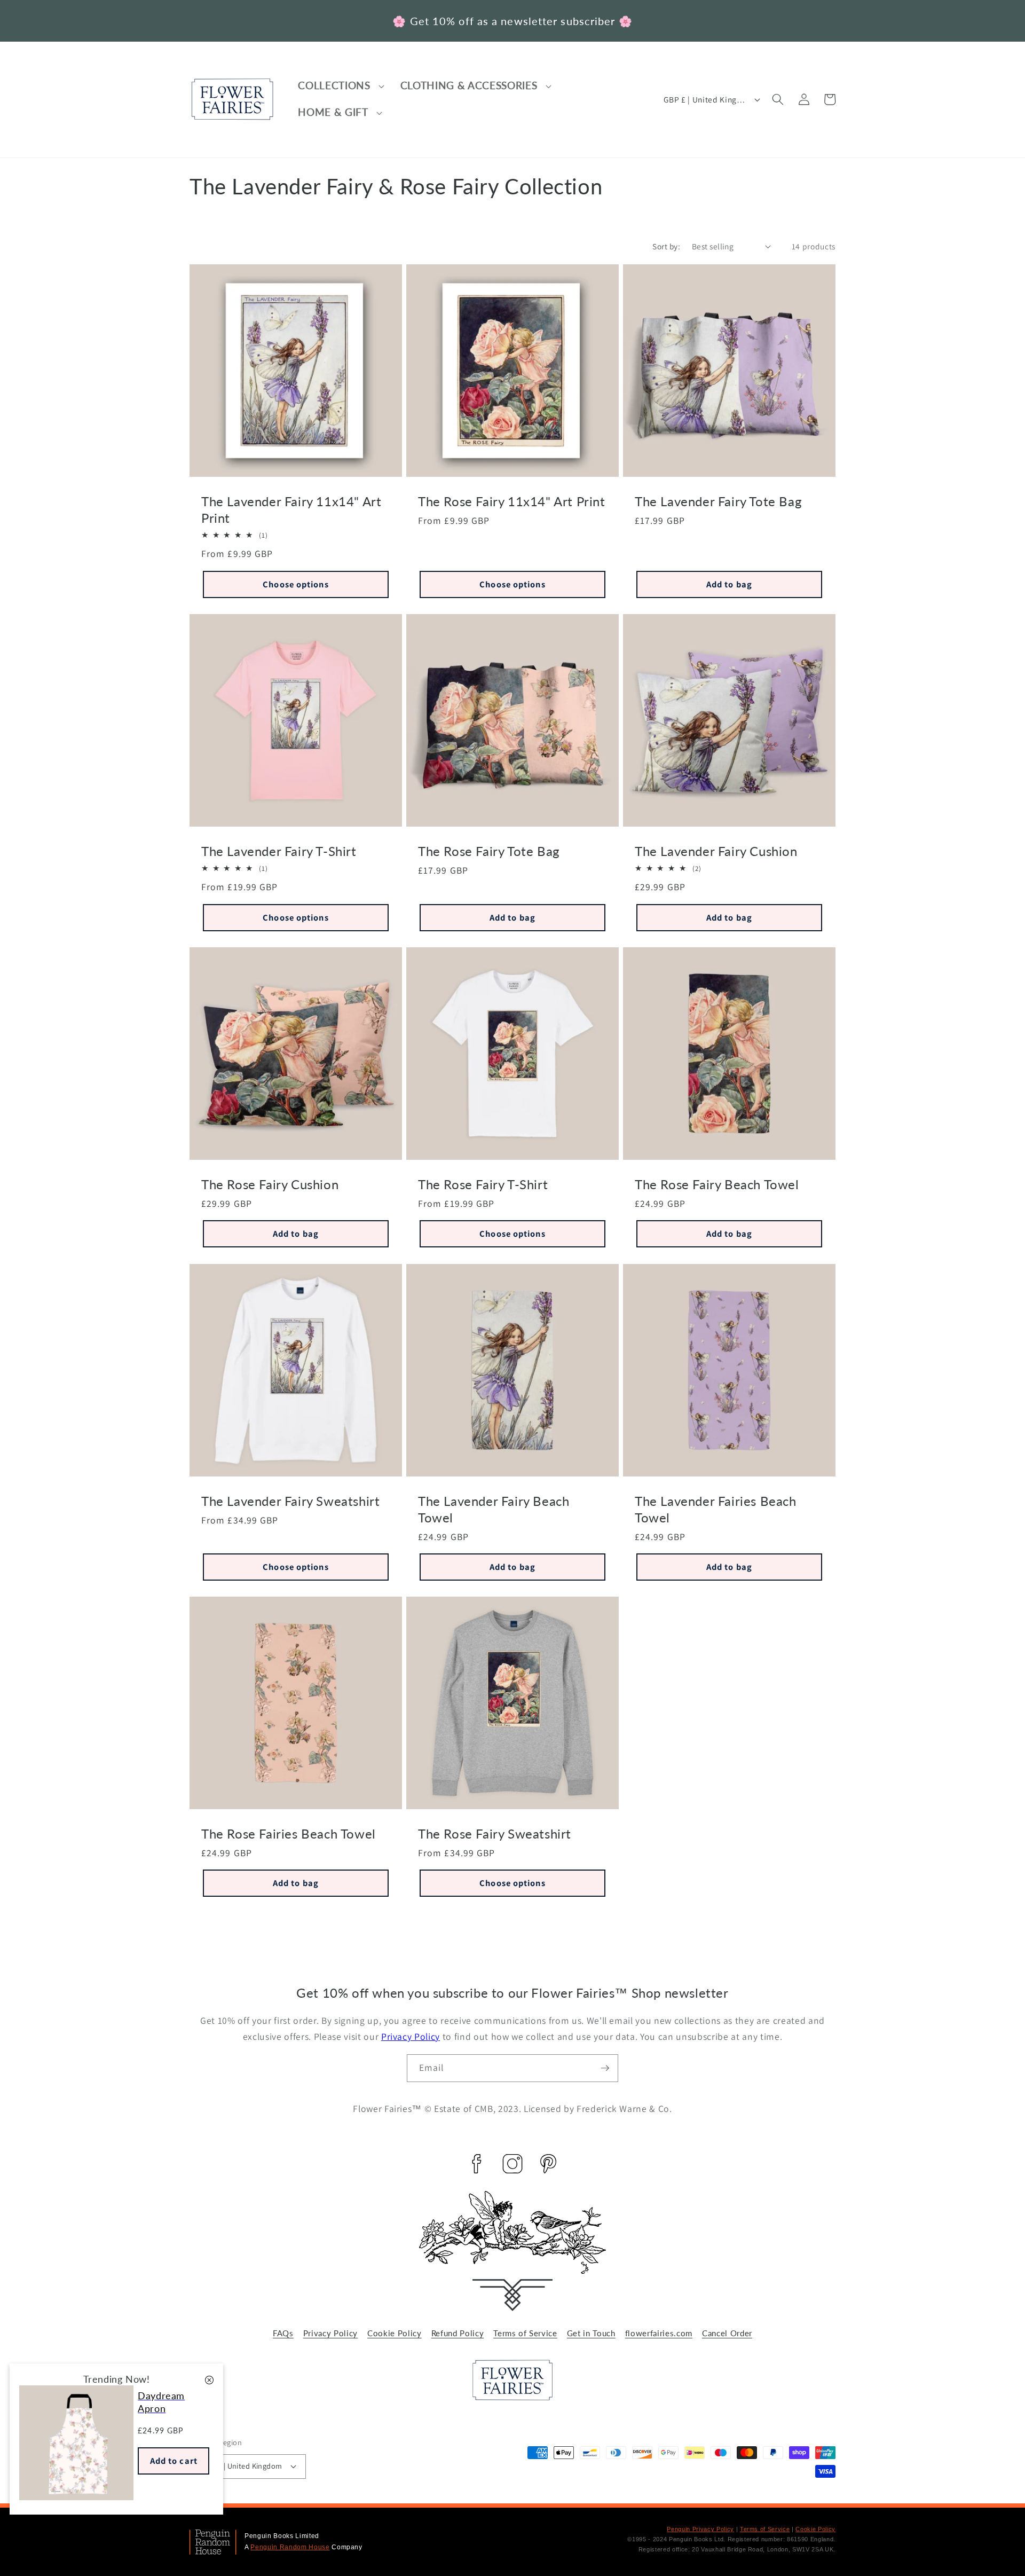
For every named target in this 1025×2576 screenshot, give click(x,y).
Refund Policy (458, 2333)
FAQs (283, 2333)
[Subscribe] (605, 2068)
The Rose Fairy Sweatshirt (495, 1833)
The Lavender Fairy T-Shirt (279, 851)
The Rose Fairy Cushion (270, 1184)
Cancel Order (727, 2333)
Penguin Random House (290, 2547)
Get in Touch (591, 2333)
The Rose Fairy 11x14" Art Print (512, 501)
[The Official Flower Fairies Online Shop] (512, 2397)
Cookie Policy (395, 2333)
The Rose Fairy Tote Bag (489, 851)
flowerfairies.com (659, 2333)
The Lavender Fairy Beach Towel (494, 1509)
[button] (342, 86)
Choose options (295, 584)
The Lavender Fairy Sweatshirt (290, 1500)
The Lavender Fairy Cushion (716, 851)
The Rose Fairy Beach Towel (717, 1184)
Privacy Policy (411, 2036)
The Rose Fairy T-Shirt (483, 1184)
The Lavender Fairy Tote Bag (718, 501)
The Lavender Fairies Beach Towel (716, 1509)
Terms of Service (525, 2333)
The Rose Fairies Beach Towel (289, 1833)
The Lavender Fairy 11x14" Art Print (291, 509)
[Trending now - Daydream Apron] (76, 2497)
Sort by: (666, 246)
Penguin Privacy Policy (700, 2529)
